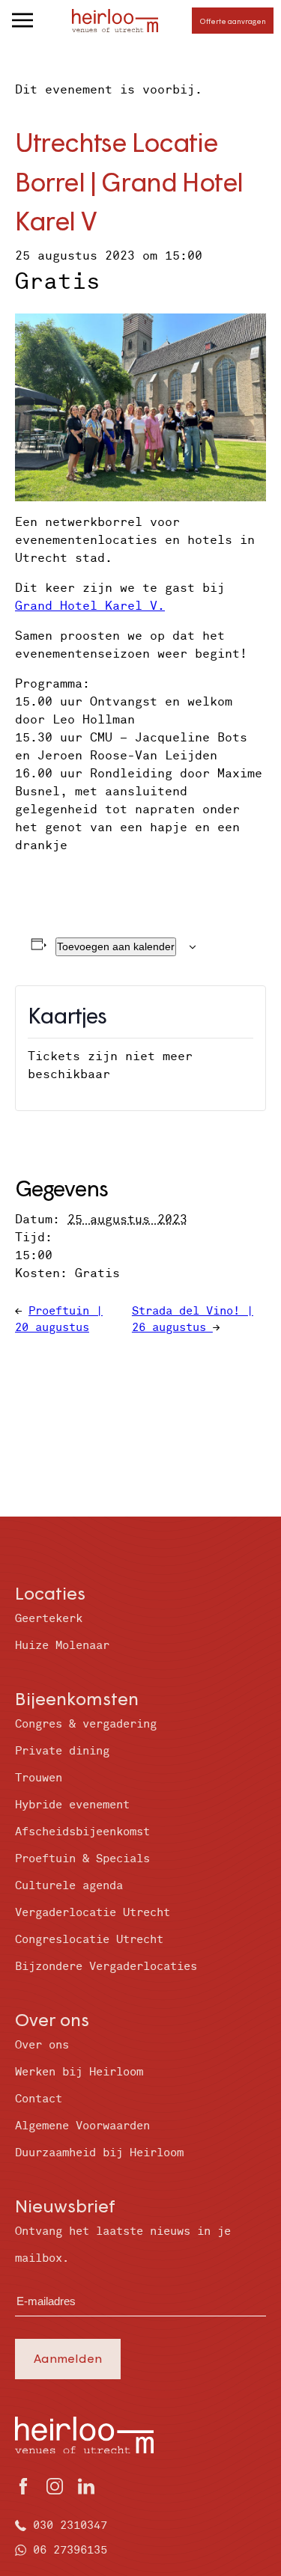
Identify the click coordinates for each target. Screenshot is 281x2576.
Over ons (42, 2045)
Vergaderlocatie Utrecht (93, 1913)
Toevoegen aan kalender (116, 946)
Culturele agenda (69, 1886)
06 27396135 (70, 2550)
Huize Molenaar (62, 1646)
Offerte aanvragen (233, 21)
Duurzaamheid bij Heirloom (99, 2153)
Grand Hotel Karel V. (90, 606)
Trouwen (39, 1778)
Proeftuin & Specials (82, 1859)
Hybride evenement (72, 1805)
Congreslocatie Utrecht (89, 1940)
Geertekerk (49, 1619)
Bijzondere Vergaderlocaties (106, 1967)
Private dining (62, 1751)
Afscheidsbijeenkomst (82, 1832)
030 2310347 (70, 2525)
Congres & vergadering (86, 1724)
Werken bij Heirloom (79, 2072)
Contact (39, 2099)
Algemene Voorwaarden (82, 2126)
